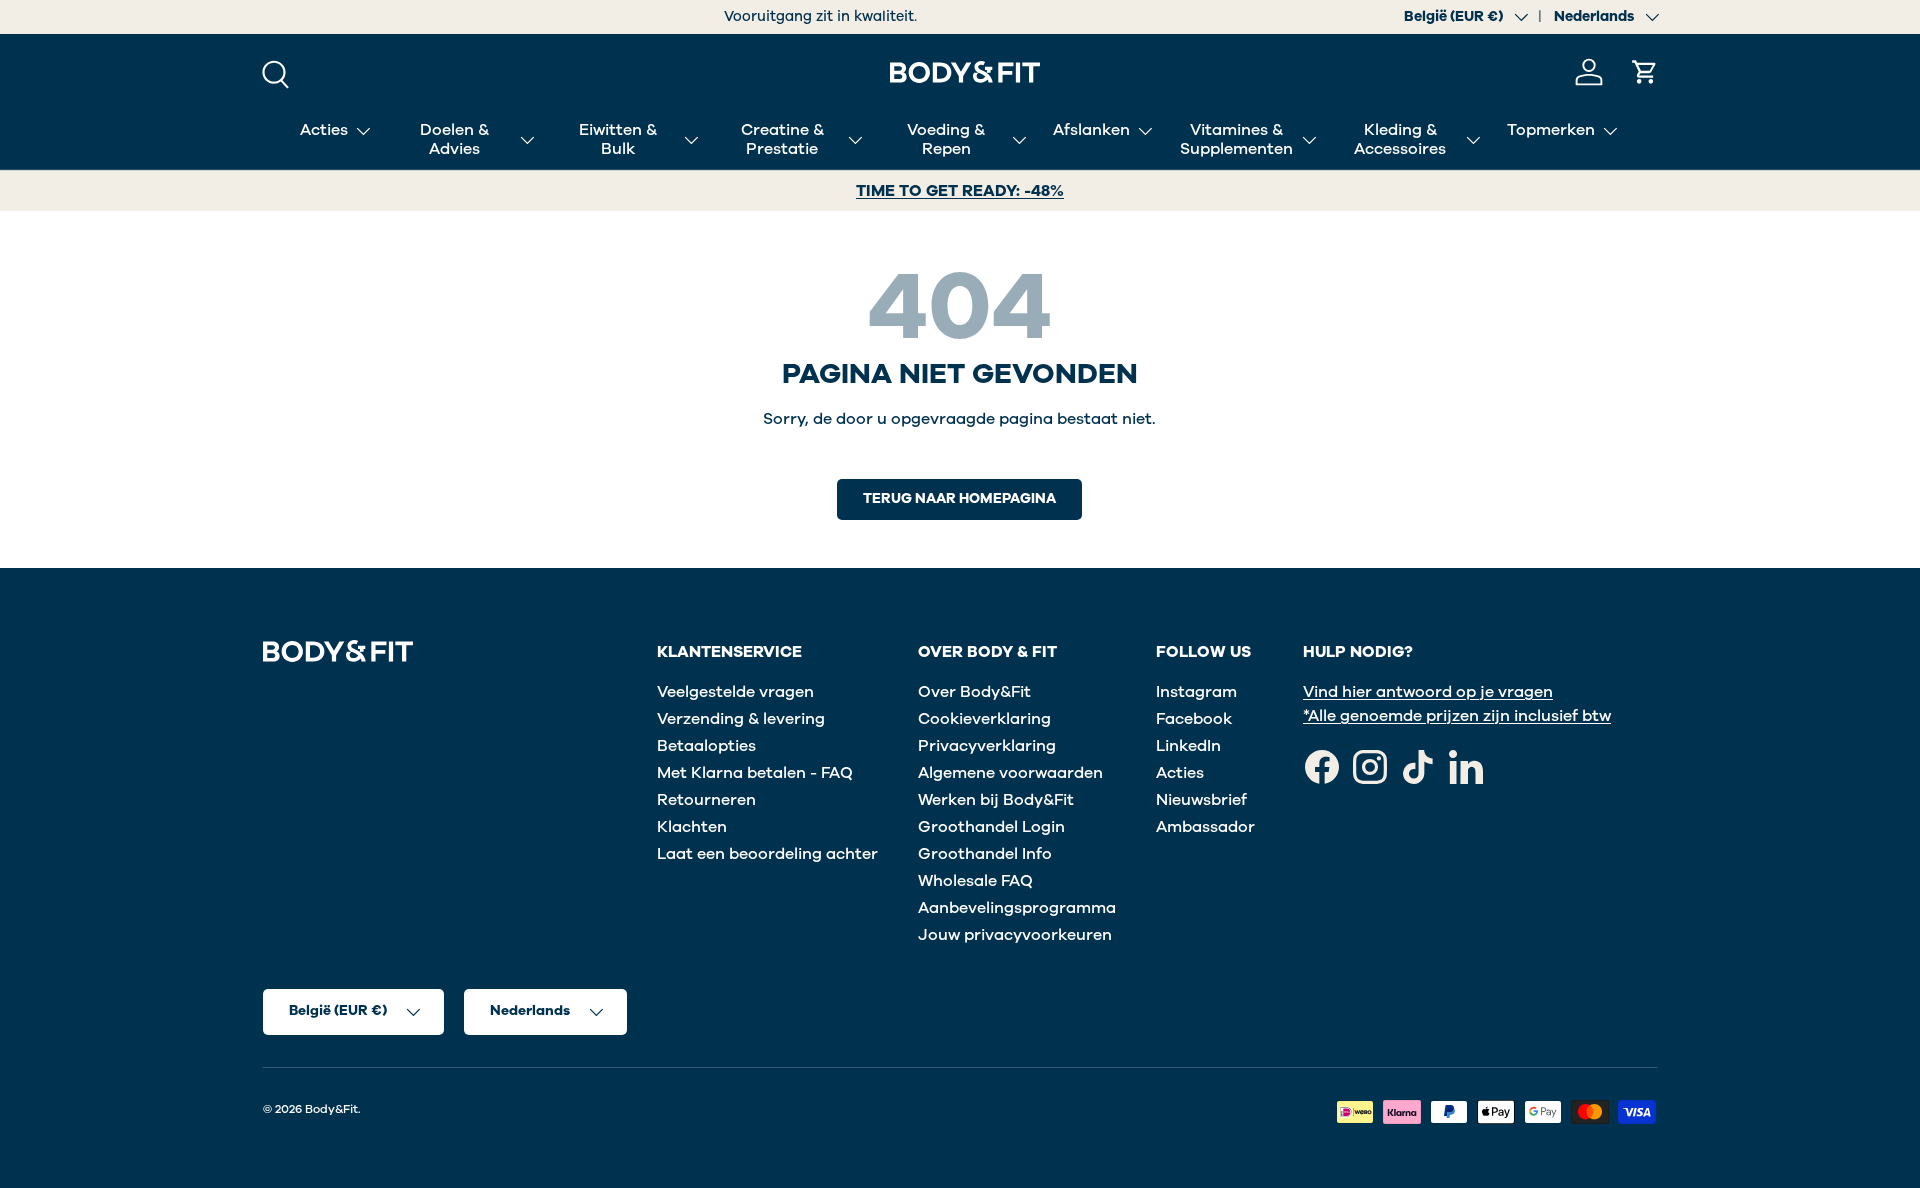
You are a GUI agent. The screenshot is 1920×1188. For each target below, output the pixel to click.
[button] (1645, 72)
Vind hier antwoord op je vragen (1428, 692)
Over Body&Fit (974, 692)
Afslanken (1091, 130)
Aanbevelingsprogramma (1017, 908)
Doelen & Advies (454, 139)
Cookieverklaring (984, 719)
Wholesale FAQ (975, 881)
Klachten (692, 827)
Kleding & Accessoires (1400, 139)
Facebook (1194, 719)
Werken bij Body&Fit (996, 800)
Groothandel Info (985, 854)
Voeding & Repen (946, 139)
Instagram (1196, 692)
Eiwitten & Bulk (618, 139)
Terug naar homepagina (959, 498)
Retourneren (706, 800)
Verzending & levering (741, 719)
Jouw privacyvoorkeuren (1015, 935)
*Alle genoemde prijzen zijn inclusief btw (1457, 716)
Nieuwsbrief (1201, 800)
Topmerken (1551, 130)
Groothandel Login (991, 827)
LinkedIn (1188, 746)
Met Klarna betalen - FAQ (755, 773)
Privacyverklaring (987, 746)
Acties (324, 130)
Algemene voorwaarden (1010, 773)
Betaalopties (706, 746)
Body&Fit (331, 1109)
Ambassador (1205, 827)
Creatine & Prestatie (782, 139)
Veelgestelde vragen (735, 692)
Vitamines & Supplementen (1236, 139)
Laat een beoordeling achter (767, 854)
